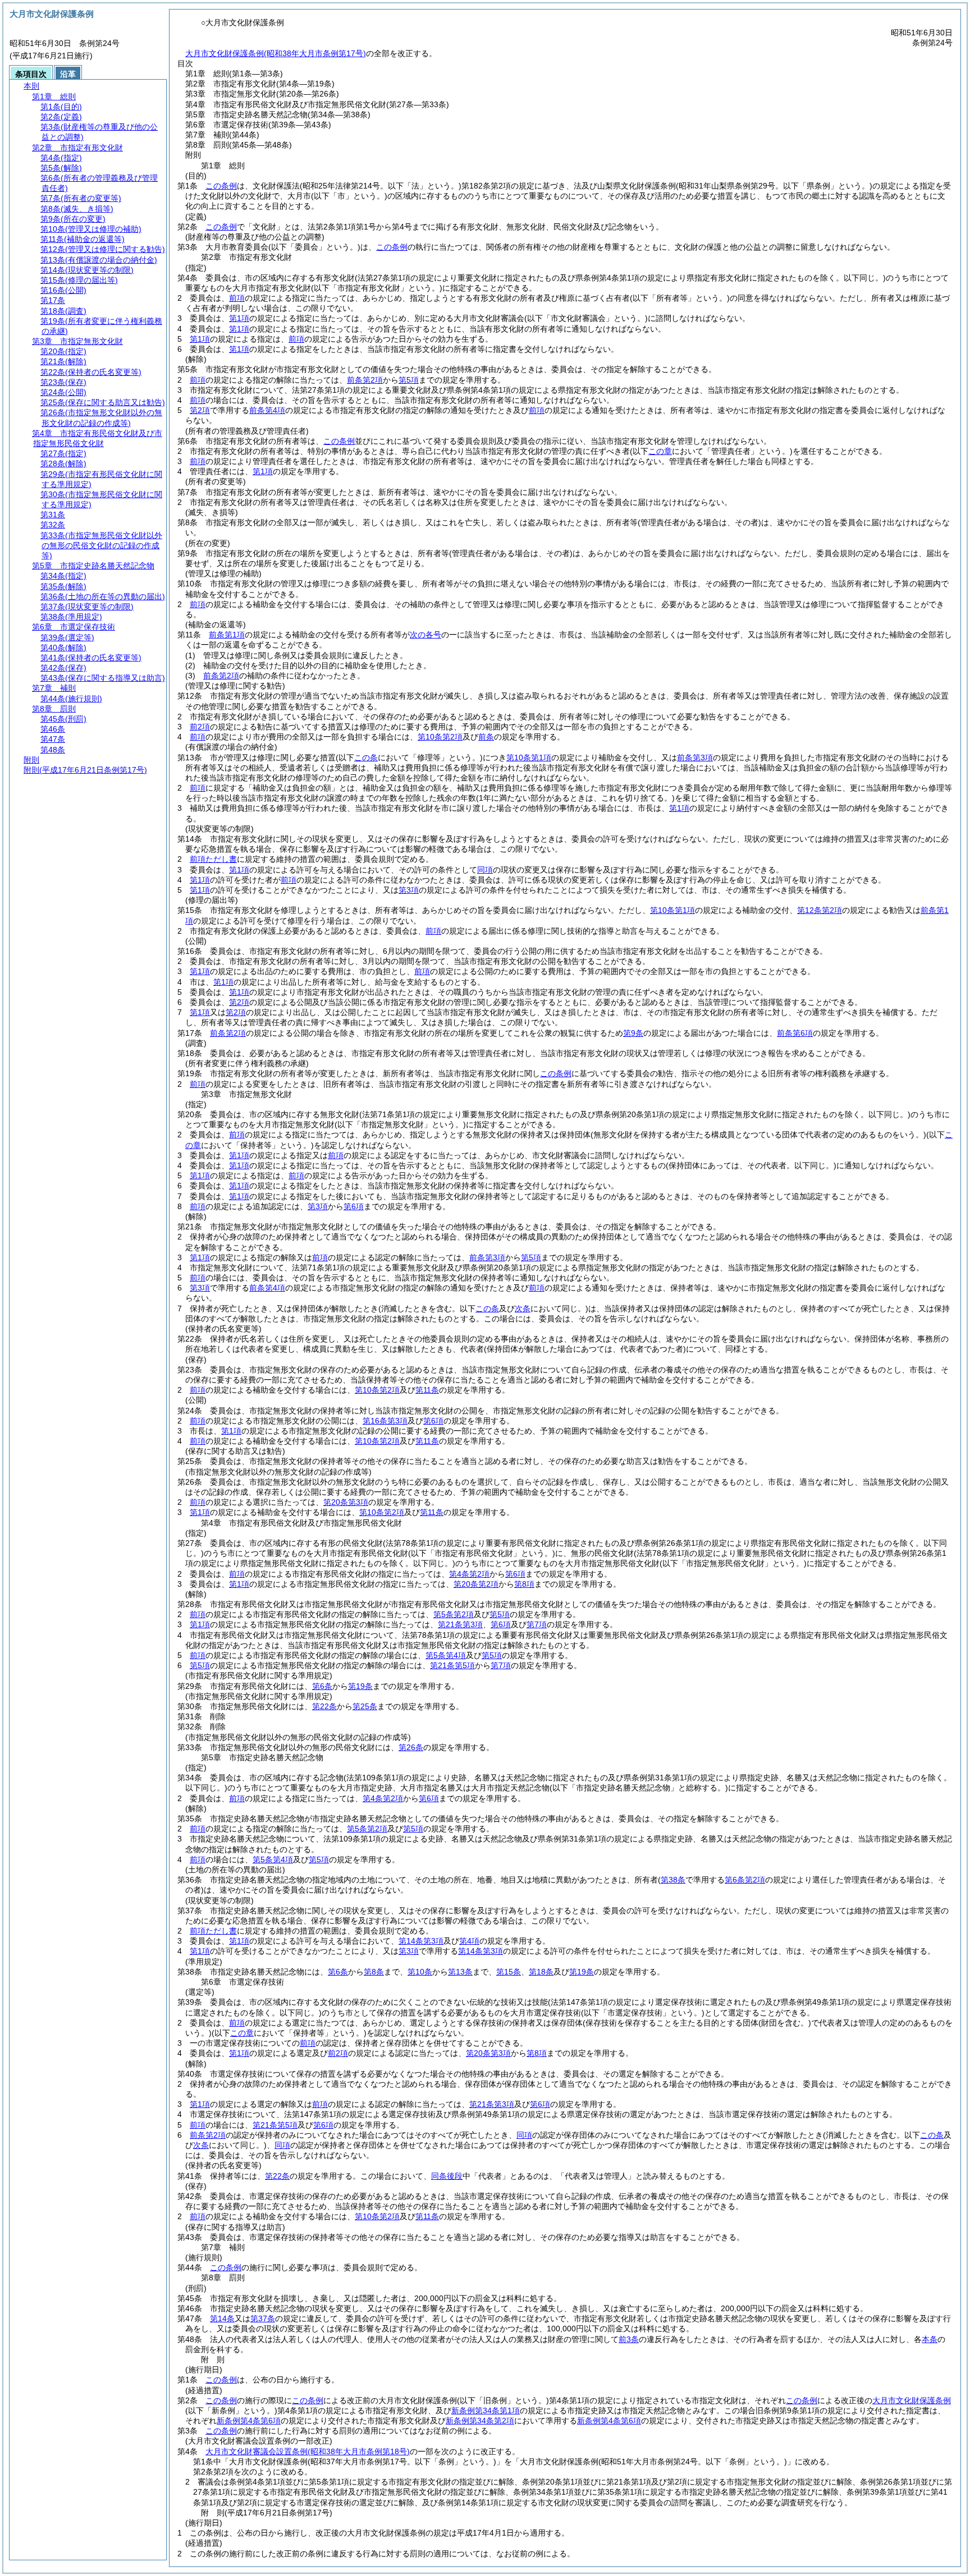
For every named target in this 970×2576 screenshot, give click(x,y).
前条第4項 (267, 410)
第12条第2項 (820, 910)
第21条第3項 (460, 1624)
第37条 (263, 2318)
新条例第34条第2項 (480, 2421)
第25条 (365, 1706)
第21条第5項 (452, 1665)
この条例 (221, 186)
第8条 (374, 1972)
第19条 (360, 1686)
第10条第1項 (529, 757)
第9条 (633, 1033)
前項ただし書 (213, 859)
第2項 (200, 410)
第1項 (239, 318)
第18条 (541, 1972)
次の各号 (425, 635)
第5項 (409, 380)
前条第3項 (695, 757)
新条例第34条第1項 (486, 2410)
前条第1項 (227, 635)
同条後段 (447, 2176)
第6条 (322, 1686)
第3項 (409, 890)
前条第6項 (795, 1033)
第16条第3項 (385, 1421)
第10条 (420, 1972)
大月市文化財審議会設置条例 (308, 2451)
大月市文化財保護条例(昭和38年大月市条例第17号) (276, 53)
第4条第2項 (469, 1574)
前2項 (200, 727)
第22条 (324, 1706)
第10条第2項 (440, 737)
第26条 (411, 1747)
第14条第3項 (421, 1941)
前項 (237, 298)
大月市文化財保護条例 (912, 2400)
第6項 (354, 1206)
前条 (486, 737)
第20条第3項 (346, 1502)
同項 (485, 870)
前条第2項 (365, 380)
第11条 (427, 1390)
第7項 (537, 1624)
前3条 (629, 2339)
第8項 (524, 1584)
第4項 (469, 1941)
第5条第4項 (446, 1655)
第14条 (222, 2318)
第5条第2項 (454, 1614)
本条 (930, 2339)
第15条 (509, 1972)
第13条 (460, 1972)
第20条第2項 (476, 1584)
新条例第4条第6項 (249, 2421)
